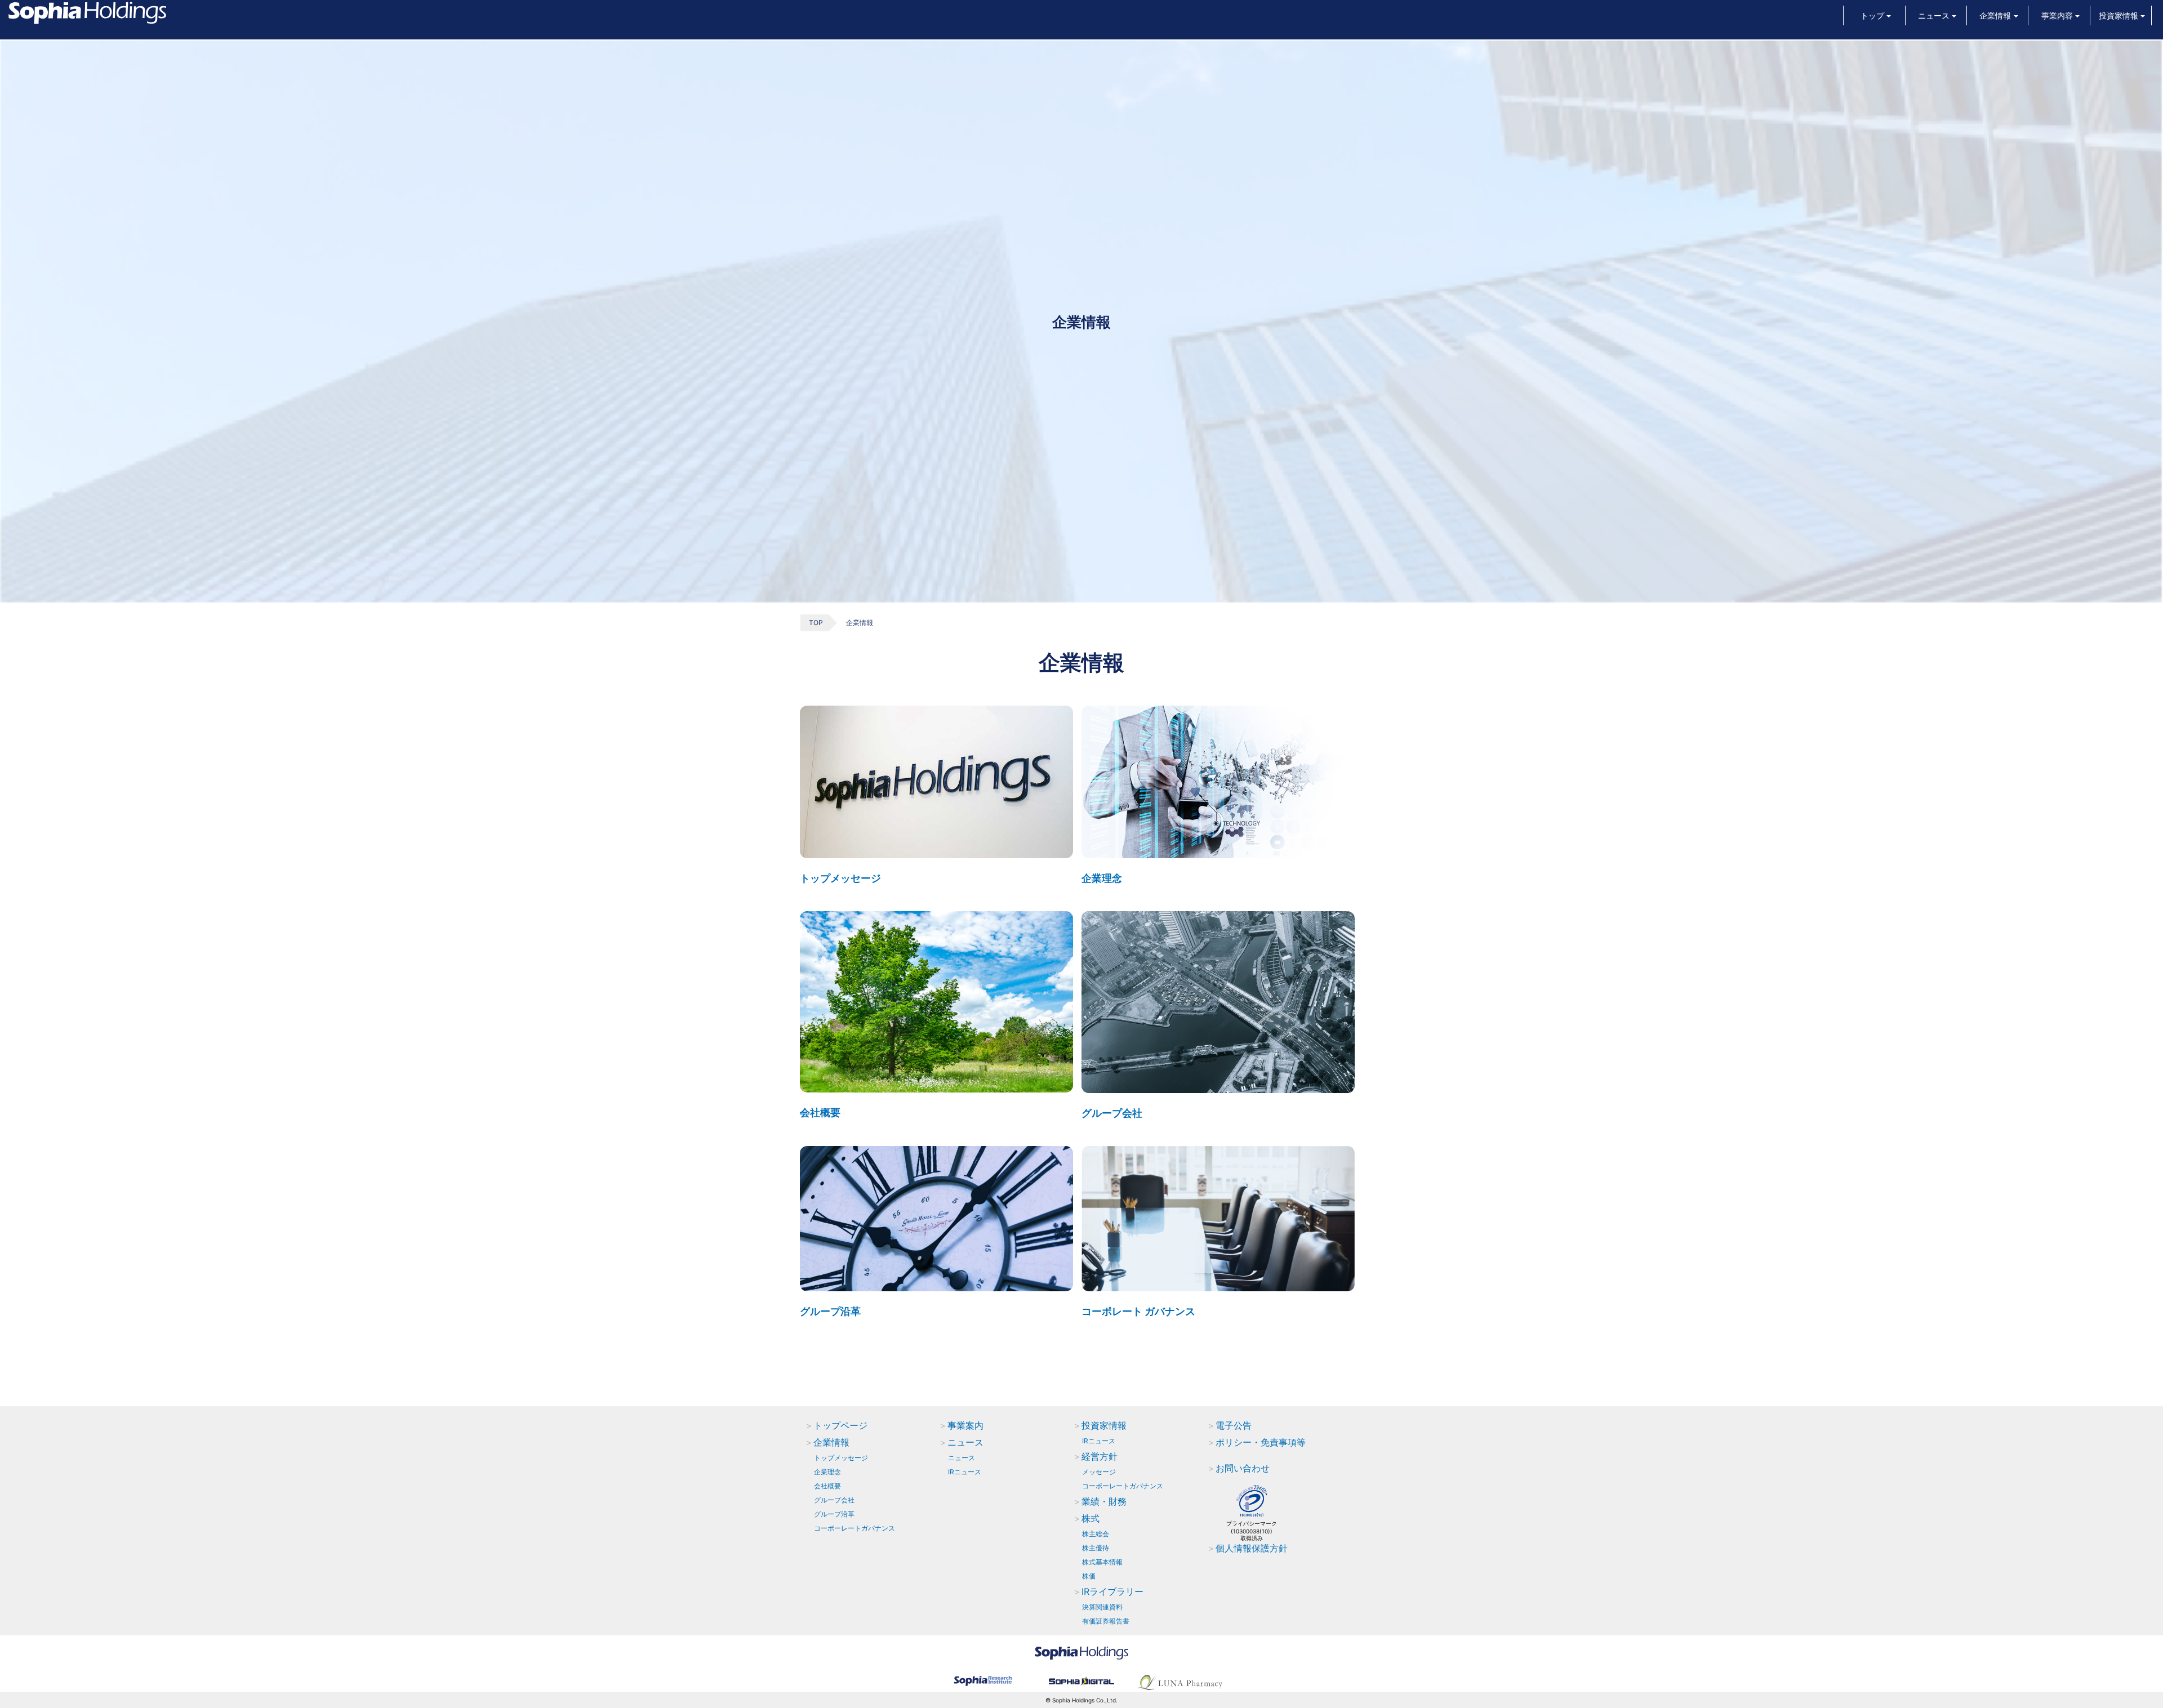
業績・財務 (1104, 1501)
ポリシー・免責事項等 (1261, 1442)
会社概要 (820, 1112)
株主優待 (1096, 1548)
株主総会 (1096, 1534)
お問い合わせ (1243, 1468)
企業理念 (1102, 878)
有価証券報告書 (1106, 1621)
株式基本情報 (1102, 1562)
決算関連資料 (1102, 1607)
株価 (1089, 1576)
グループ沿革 (830, 1311)
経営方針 (1100, 1456)
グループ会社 (1112, 1113)
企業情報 (831, 1442)
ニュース (965, 1442)
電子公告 (1234, 1425)
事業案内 (965, 1425)
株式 (1091, 1518)
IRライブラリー (1112, 1591)
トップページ (840, 1425)
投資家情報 (1104, 1425)
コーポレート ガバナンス (1138, 1311)
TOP (816, 623)
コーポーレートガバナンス (854, 1528)
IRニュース (965, 1472)
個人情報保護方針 (1252, 1548)
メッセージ (1099, 1472)
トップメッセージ (840, 878)
